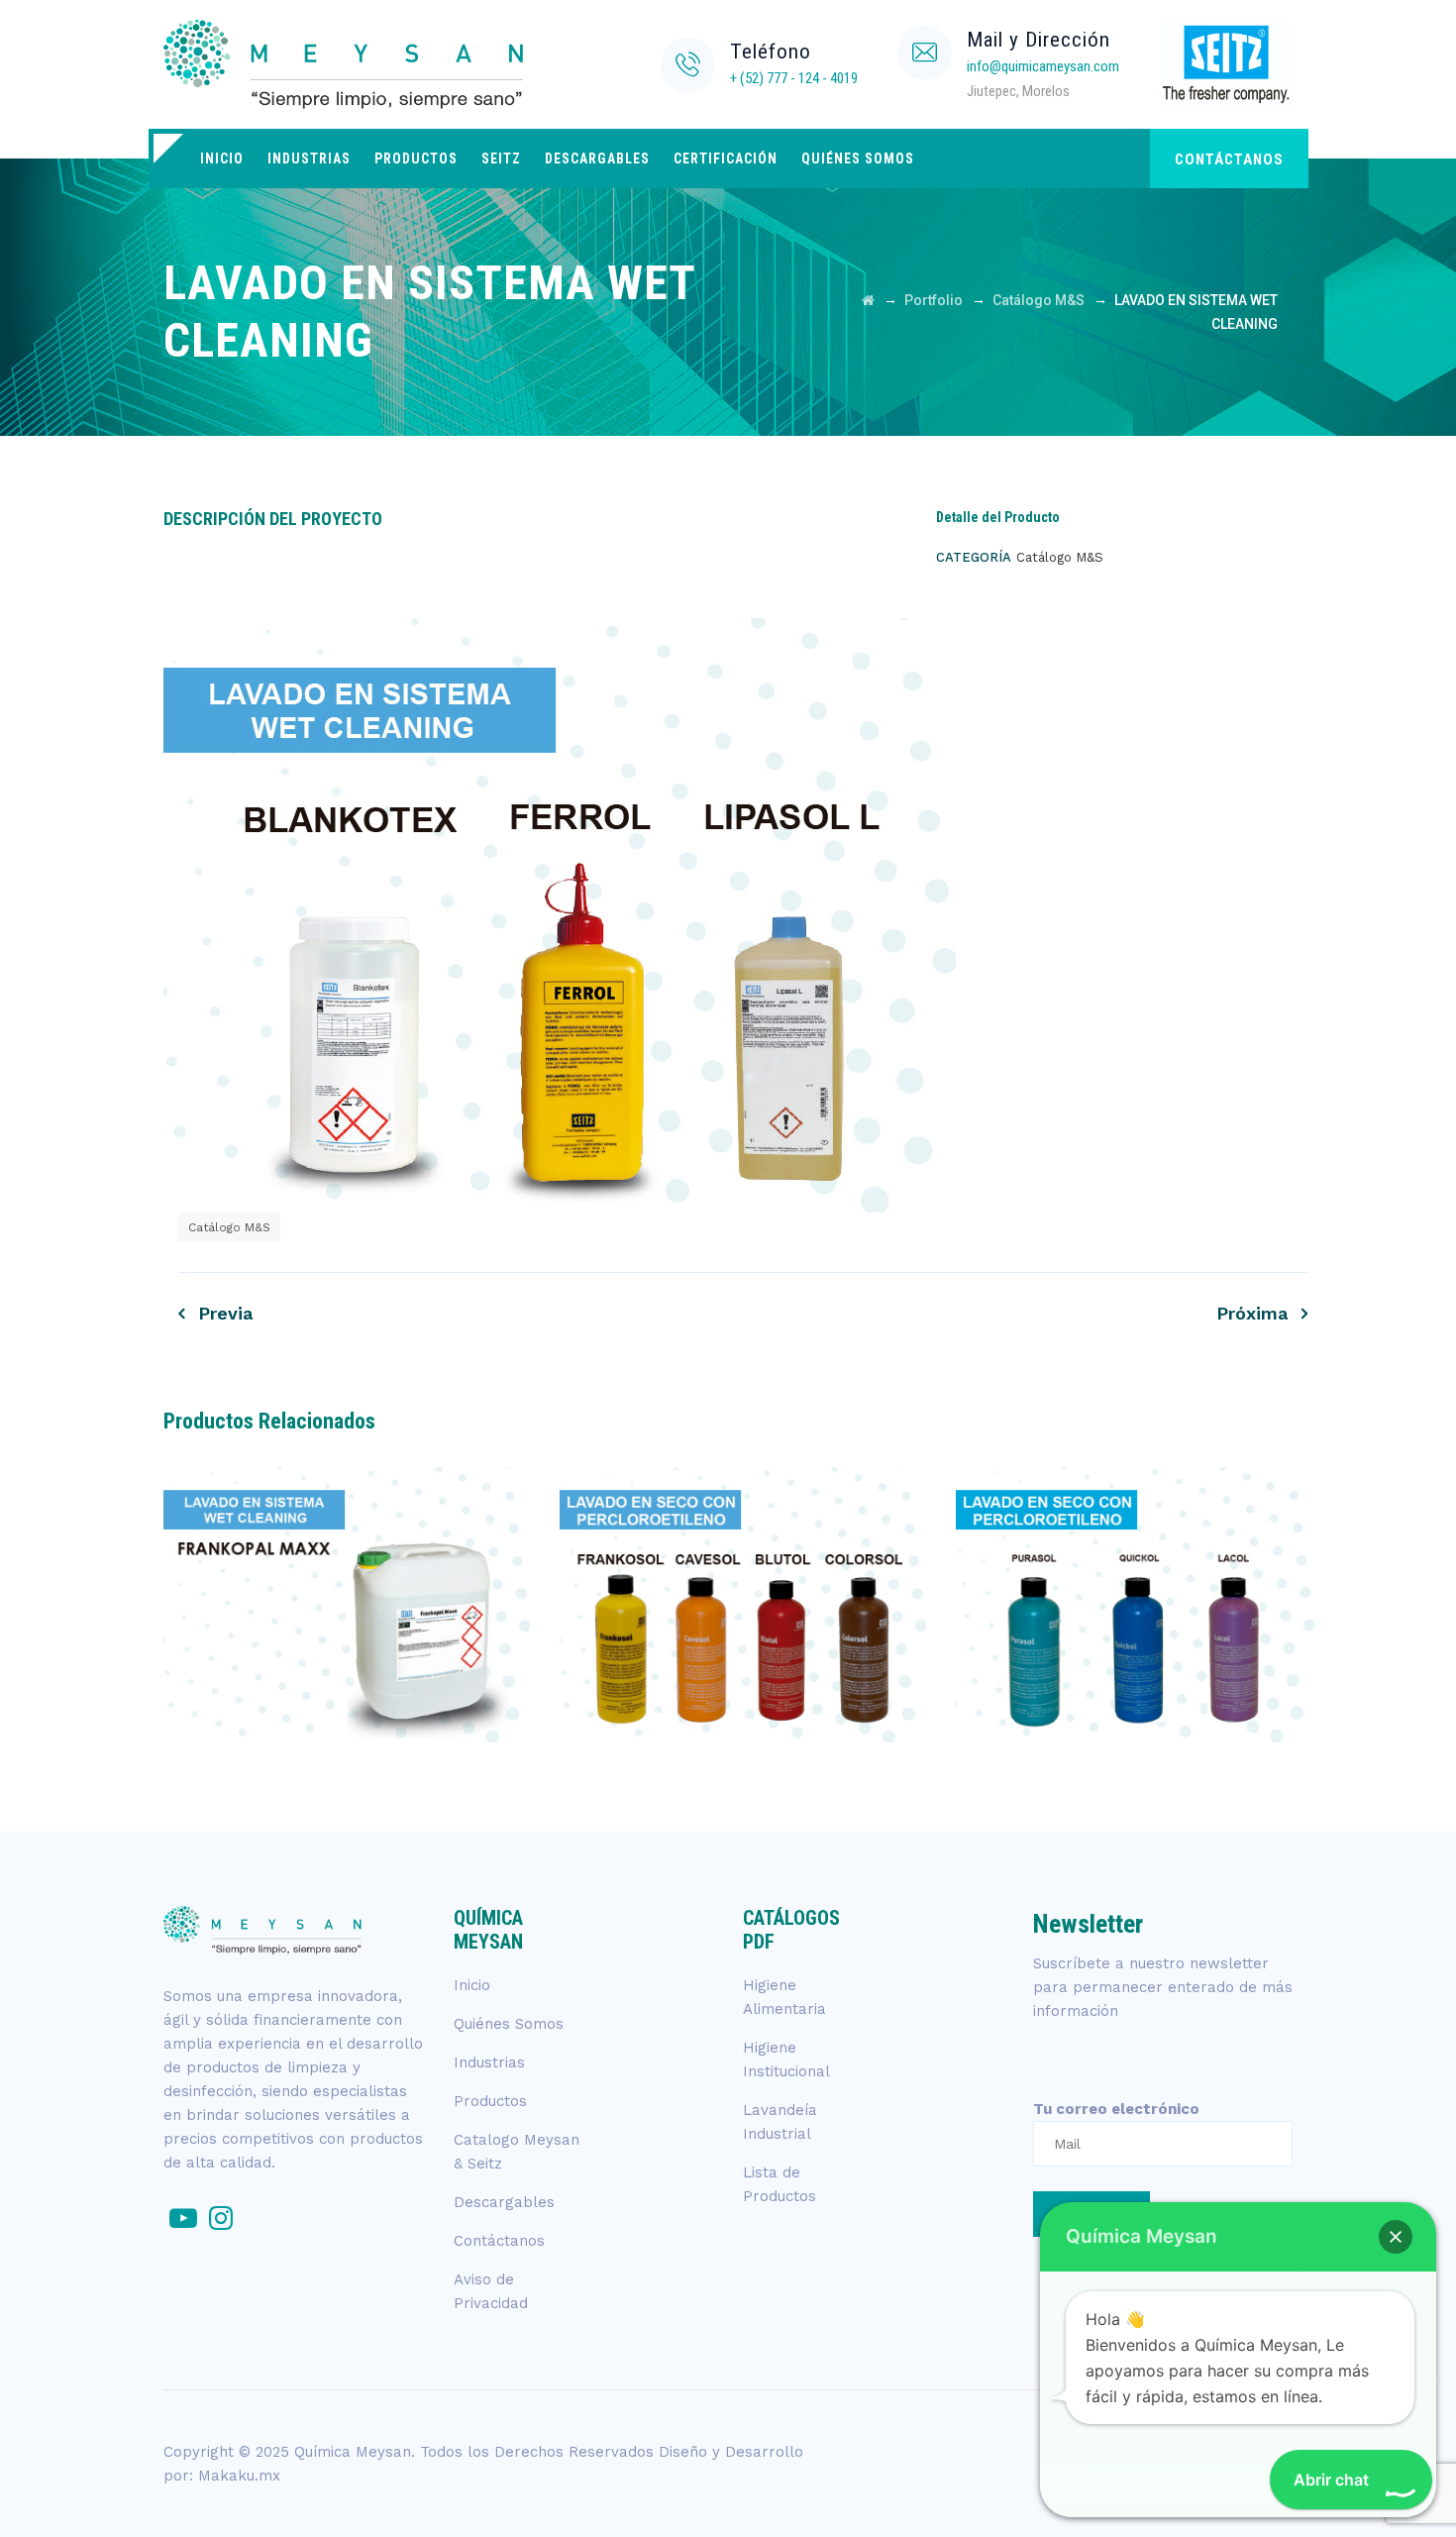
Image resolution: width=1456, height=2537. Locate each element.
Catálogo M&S (229, 1227)
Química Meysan (353, 2452)
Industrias (309, 159)
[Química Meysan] (399, 64)
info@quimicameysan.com (1043, 66)
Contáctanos (499, 2241)
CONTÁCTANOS (1229, 159)
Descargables (597, 159)
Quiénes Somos (858, 159)
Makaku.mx (239, 2476)
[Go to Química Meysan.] (868, 300)
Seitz (501, 159)
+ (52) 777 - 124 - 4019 (794, 78)
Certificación (726, 159)
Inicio (222, 159)
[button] (1396, 2237)
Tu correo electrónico (1116, 2109)
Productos (416, 159)
